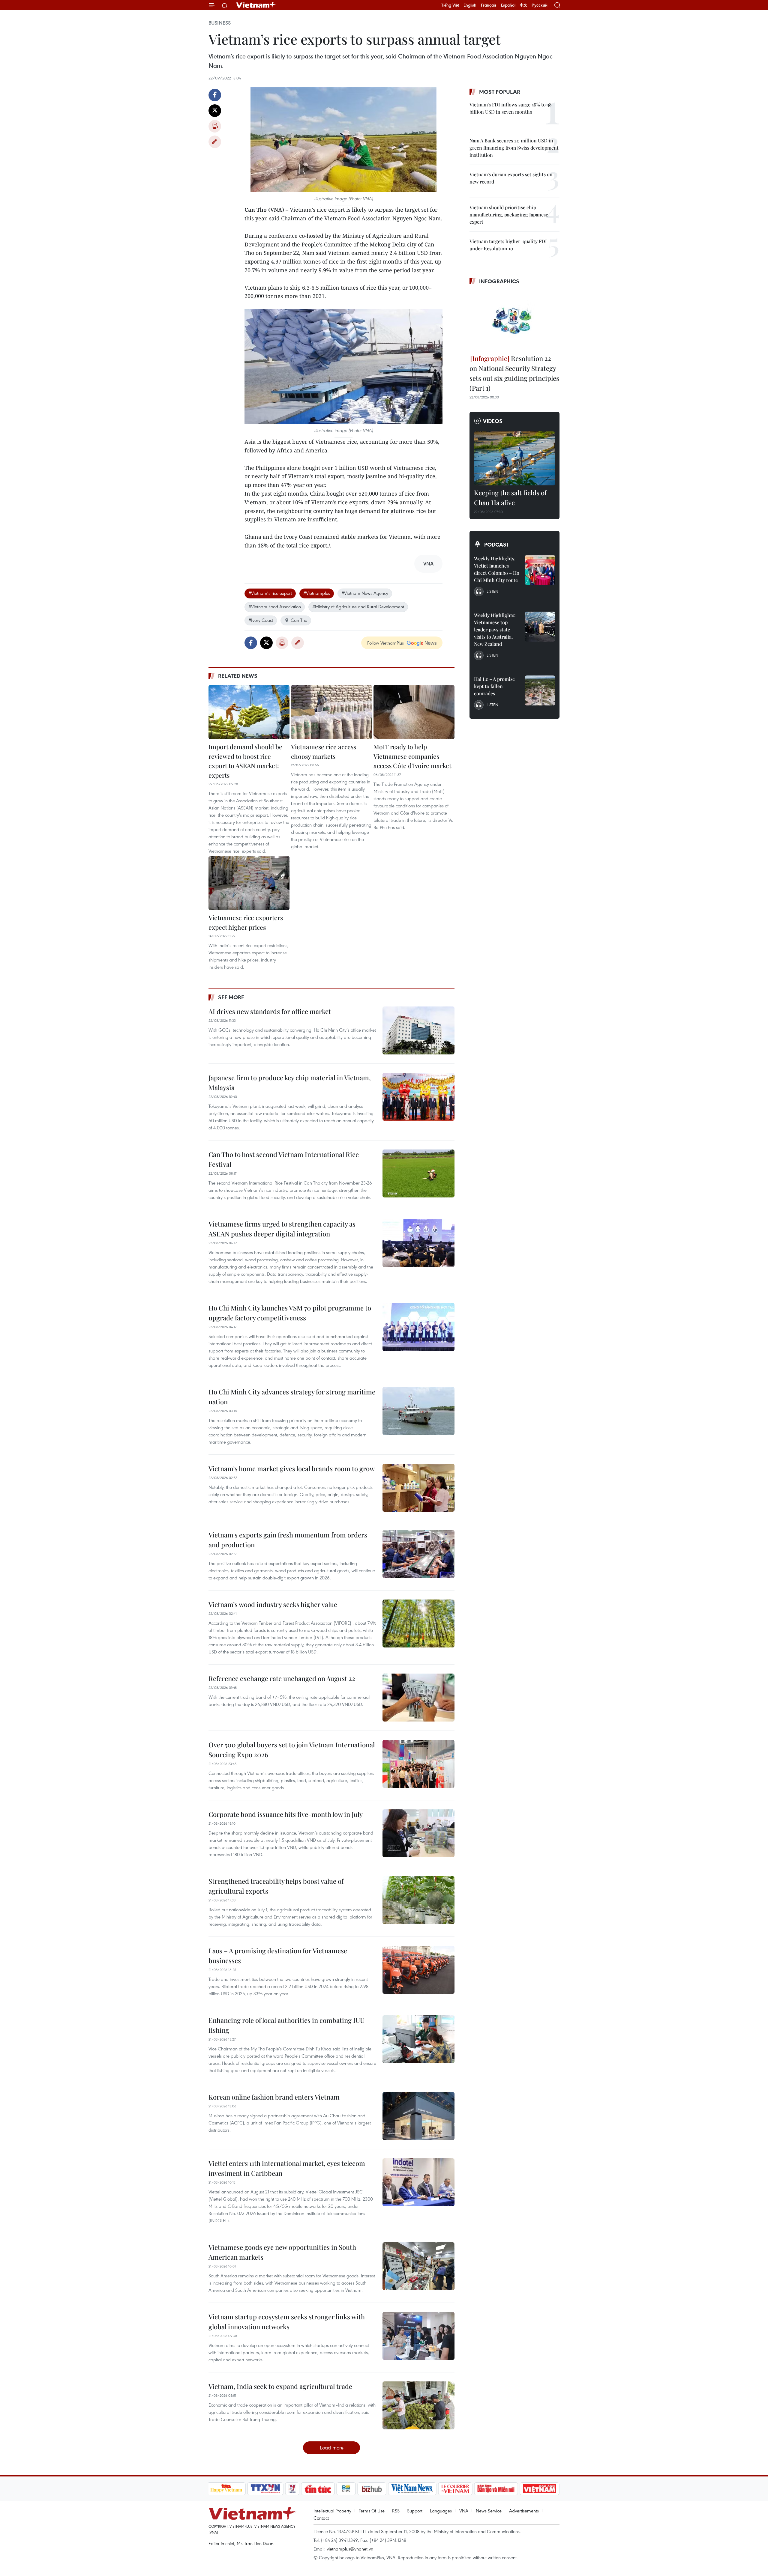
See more (231, 997)
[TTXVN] (265, 2489)
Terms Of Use (372, 2511)
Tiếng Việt (450, 5)
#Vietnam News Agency (365, 593)
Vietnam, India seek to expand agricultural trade (280, 2386)
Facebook (215, 95)
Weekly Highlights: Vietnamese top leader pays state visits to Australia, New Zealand (495, 629)
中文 (523, 5)
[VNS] (412, 2489)
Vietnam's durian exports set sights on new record (511, 178)
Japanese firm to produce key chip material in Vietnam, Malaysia (290, 1082)
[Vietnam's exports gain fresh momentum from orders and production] (418, 1554)
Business (220, 23)
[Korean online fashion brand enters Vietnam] (418, 2116)
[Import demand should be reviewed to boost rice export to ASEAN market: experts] (249, 712)
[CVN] (455, 2489)
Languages (441, 2511)
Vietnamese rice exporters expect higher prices (246, 922)
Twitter (215, 111)
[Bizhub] (372, 2489)
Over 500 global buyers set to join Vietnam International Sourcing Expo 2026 (292, 1750)
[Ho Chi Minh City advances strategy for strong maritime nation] (418, 1411)
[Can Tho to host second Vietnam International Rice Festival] (418, 1173)
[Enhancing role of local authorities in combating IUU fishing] (418, 2039)
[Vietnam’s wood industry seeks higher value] (418, 1623)
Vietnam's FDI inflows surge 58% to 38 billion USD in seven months (511, 108)
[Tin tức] (318, 2489)
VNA (464, 2511)
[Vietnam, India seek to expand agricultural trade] (418, 2405)
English (470, 5)
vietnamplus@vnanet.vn (350, 2549)
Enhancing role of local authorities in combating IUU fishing (286, 2025)
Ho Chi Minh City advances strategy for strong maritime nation (292, 1397)
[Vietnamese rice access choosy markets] (331, 712)
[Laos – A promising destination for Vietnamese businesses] (418, 1970)
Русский (540, 5)
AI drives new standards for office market (270, 1011)
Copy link (215, 142)
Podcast (497, 544)
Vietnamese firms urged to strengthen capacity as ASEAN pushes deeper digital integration (282, 1229)
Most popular (500, 92)
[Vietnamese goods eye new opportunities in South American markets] (418, 2266)
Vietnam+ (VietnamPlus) (256, 5)
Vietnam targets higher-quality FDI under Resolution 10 (508, 245)
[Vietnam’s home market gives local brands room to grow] (418, 1488)
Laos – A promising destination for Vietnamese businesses (278, 1956)
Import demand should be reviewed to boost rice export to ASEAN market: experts (245, 761)
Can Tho (299, 620)
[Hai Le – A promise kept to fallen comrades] (540, 690)
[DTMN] (496, 2489)
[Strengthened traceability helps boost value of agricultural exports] (418, 1900)
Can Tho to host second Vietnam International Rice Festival (284, 1159)
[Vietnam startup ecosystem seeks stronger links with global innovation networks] (418, 2336)
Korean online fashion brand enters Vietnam (274, 2097)
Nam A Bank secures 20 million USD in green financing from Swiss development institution (514, 148)
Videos (493, 421)
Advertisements (524, 2511)
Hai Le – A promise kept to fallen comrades (494, 686)
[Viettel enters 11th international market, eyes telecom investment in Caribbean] (418, 2182)
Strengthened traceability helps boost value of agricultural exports (276, 1886)
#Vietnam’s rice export (270, 593)
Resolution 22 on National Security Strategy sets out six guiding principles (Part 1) (514, 373)
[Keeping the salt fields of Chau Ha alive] (514, 458)
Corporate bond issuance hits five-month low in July (286, 1814)
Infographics (499, 281)
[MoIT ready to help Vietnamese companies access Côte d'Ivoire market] (414, 712)
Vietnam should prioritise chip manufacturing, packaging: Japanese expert (509, 215)
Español (508, 5)
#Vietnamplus (317, 593)
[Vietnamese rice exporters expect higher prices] (249, 883)
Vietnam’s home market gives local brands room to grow (292, 1468)
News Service (489, 2511)
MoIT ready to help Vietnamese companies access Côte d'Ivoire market (412, 756)
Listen (492, 591)
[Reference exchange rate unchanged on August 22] (418, 1698)
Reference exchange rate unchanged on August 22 (282, 1678)
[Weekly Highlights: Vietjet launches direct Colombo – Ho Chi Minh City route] (540, 570)
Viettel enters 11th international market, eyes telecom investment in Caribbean (287, 2168)
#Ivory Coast (261, 620)
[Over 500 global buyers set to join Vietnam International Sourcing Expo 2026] (418, 1764)
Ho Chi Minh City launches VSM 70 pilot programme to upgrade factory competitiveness (290, 1313)
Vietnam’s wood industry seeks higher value (273, 1604)
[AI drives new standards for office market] (418, 1030)
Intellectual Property (332, 2511)
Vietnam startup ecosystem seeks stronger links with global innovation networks (287, 2322)
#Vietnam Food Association (275, 607)
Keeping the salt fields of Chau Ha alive (510, 498)
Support (415, 2511)
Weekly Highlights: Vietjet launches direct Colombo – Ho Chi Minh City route (497, 569)
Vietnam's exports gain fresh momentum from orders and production (288, 1540)
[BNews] (346, 2489)
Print (215, 126)
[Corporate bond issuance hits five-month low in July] (418, 1833)
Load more (332, 2448)
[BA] (540, 2489)
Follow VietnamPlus (385, 643)
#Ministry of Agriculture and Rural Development (358, 607)
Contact (321, 2518)
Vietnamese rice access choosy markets (324, 751)
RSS (396, 2511)
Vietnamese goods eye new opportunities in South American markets (282, 2252)
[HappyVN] (226, 2489)
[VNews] (292, 2489)
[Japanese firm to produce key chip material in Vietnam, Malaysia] (418, 1097)
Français (489, 5)
